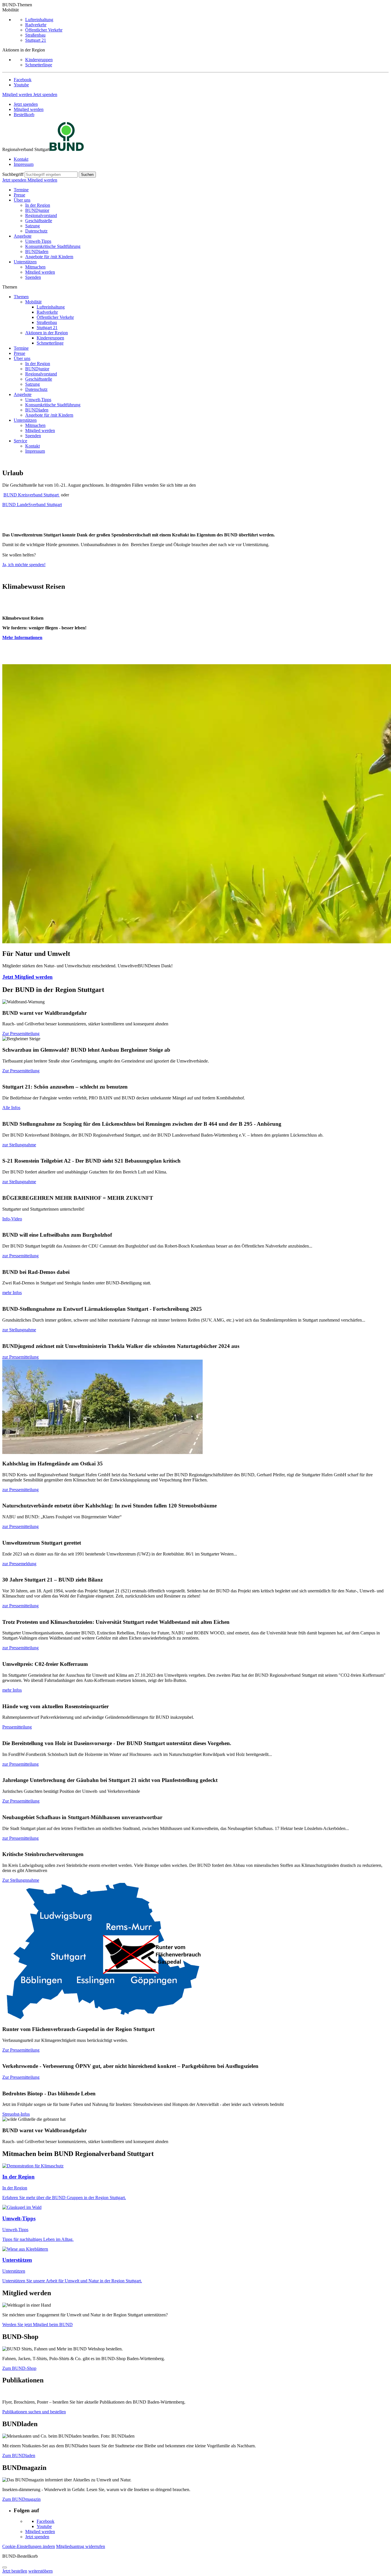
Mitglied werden (18, 95)
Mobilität (33, 302)
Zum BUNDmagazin (21, 2499)
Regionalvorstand (41, 215)
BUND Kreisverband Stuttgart (32, 495)
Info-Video (12, 1219)
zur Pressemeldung (19, 1564)
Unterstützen (25, 262)
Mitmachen (35, 267)
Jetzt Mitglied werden (27, 977)
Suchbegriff (13, 174)
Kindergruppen (39, 60)
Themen (21, 297)
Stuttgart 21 (36, 40)
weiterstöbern (41, 2571)
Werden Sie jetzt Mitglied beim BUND (37, 2325)
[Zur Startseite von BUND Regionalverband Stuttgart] (67, 149)
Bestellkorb (24, 115)
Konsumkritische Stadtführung (53, 246)
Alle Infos (11, 1108)
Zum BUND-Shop (19, 2368)
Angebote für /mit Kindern (49, 257)
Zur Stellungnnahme (21, 1880)
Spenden (33, 277)
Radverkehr (36, 25)
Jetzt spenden (45, 95)
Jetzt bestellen (15, 2571)
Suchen (87, 175)
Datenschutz (36, 231)
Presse (19, 195)
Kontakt (21, 159)
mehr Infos (12, 1293)
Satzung (32, 226)
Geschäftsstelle (39, 221)
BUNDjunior (37, 210)
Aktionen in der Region (47, 333)
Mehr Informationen (22, 637)
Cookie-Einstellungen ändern (29, 2546)
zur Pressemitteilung (20, 1256)
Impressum (24, 164)
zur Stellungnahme (19, 1145)
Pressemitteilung (17, 1727)
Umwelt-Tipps (38, 241)
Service (20, 441)
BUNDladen (37, 251)
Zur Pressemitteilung (21, 1034)
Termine (21, 190)
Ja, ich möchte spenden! (24, 565)
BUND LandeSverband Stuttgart (32, 505)
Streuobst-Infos (16, 2114)
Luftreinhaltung (39, 20)
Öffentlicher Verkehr (44, 30)
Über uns (22, 200)
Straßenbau (35, 35)
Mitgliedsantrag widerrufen (81, 2546)
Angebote (23, 236)
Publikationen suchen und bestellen (34, 2412)
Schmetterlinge (39, 65)
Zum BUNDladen (19, 2455)
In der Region (38, 205)
